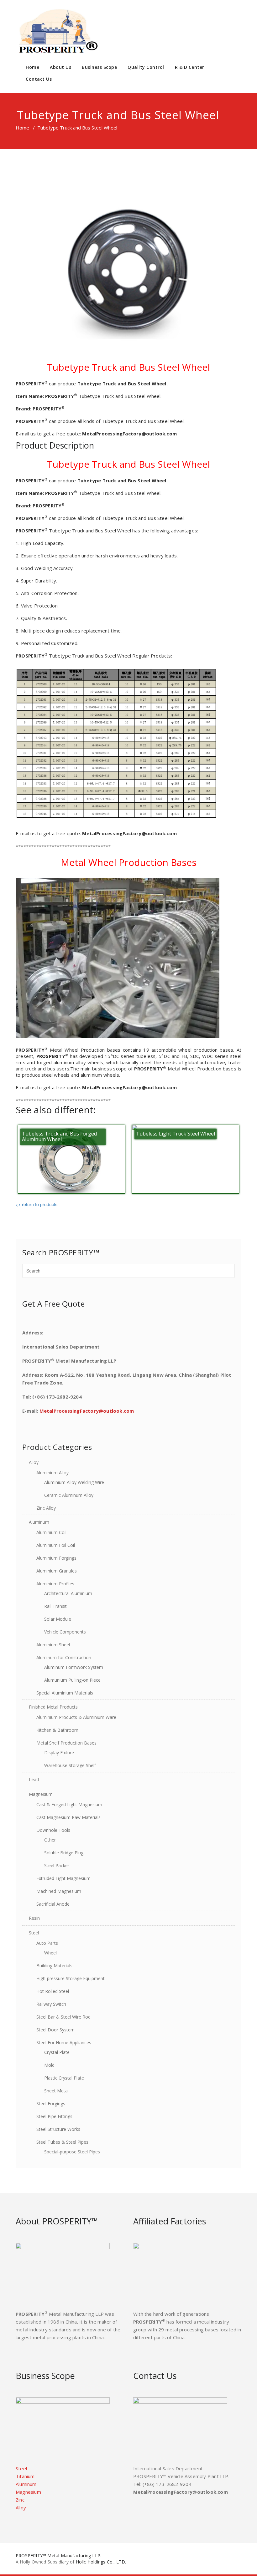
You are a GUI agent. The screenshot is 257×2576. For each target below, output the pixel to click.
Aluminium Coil (51, 1532)
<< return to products (37, 1204)
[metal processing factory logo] (57, 31)
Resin (34, 1918)
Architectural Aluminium (68, 1593)
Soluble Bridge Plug (64, 1853)
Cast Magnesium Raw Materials (68, 1817)
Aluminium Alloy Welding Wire (74, 1482)
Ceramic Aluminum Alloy (69, 1495)
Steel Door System (55, 2030)
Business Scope (99, 67)
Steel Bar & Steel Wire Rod (63, 2017)
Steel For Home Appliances (64, 2043)
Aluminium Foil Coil (56, 1545)
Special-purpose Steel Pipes (72, 2152)
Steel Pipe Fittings (54, 2116)
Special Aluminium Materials (65, 1693)
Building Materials (54, 1966)
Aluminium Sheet (53, 1645)
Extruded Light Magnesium (63, 1878)
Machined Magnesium (59, 1891)
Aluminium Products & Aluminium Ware (76, 1717)
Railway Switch (51, 2004)
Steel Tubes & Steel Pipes (62, 2142)
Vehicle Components (65, 1632)
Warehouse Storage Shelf (70, 1765)
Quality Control (146, 67)
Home (32, 67)
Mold (49, 2065)
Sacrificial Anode (53, 1904)
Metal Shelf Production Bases (66, 1743)
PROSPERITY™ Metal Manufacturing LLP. (58, 2556)
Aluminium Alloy (52, 1473)
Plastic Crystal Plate (64, 2078)
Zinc (20, 2500)
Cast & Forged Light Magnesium (69, 1804)
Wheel (50, 1953)
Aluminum (39, 1522)
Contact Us (39, 79)
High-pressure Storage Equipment (71, 1978)
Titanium (25, 2476)
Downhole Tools (53, 1830)
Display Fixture (59, 1753)
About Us (60, 67)
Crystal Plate (57, 2052)
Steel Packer (57, 1865)
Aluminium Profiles (55, 1584)
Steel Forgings (51, 2103)
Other (50, 1840)
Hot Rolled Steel (53, 1991)
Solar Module (58, 1619)
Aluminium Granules (57, 1571)
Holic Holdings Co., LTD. (101, 2562)
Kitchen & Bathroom (57, 1730)
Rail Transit (55, 1606)
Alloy (34, 1462)
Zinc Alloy (46, 1508)
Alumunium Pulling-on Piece (72, 1680)
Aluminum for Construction (64, 1657)
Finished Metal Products (53, 1707)
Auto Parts (47, 1943)
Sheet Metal (56, 2091)
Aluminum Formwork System (74, 1667)
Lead (34, 1779)
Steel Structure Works (58, 2129)
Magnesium (41, 1794)
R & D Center (190, 67)
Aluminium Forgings (56, 1558)
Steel (34, 1933)
